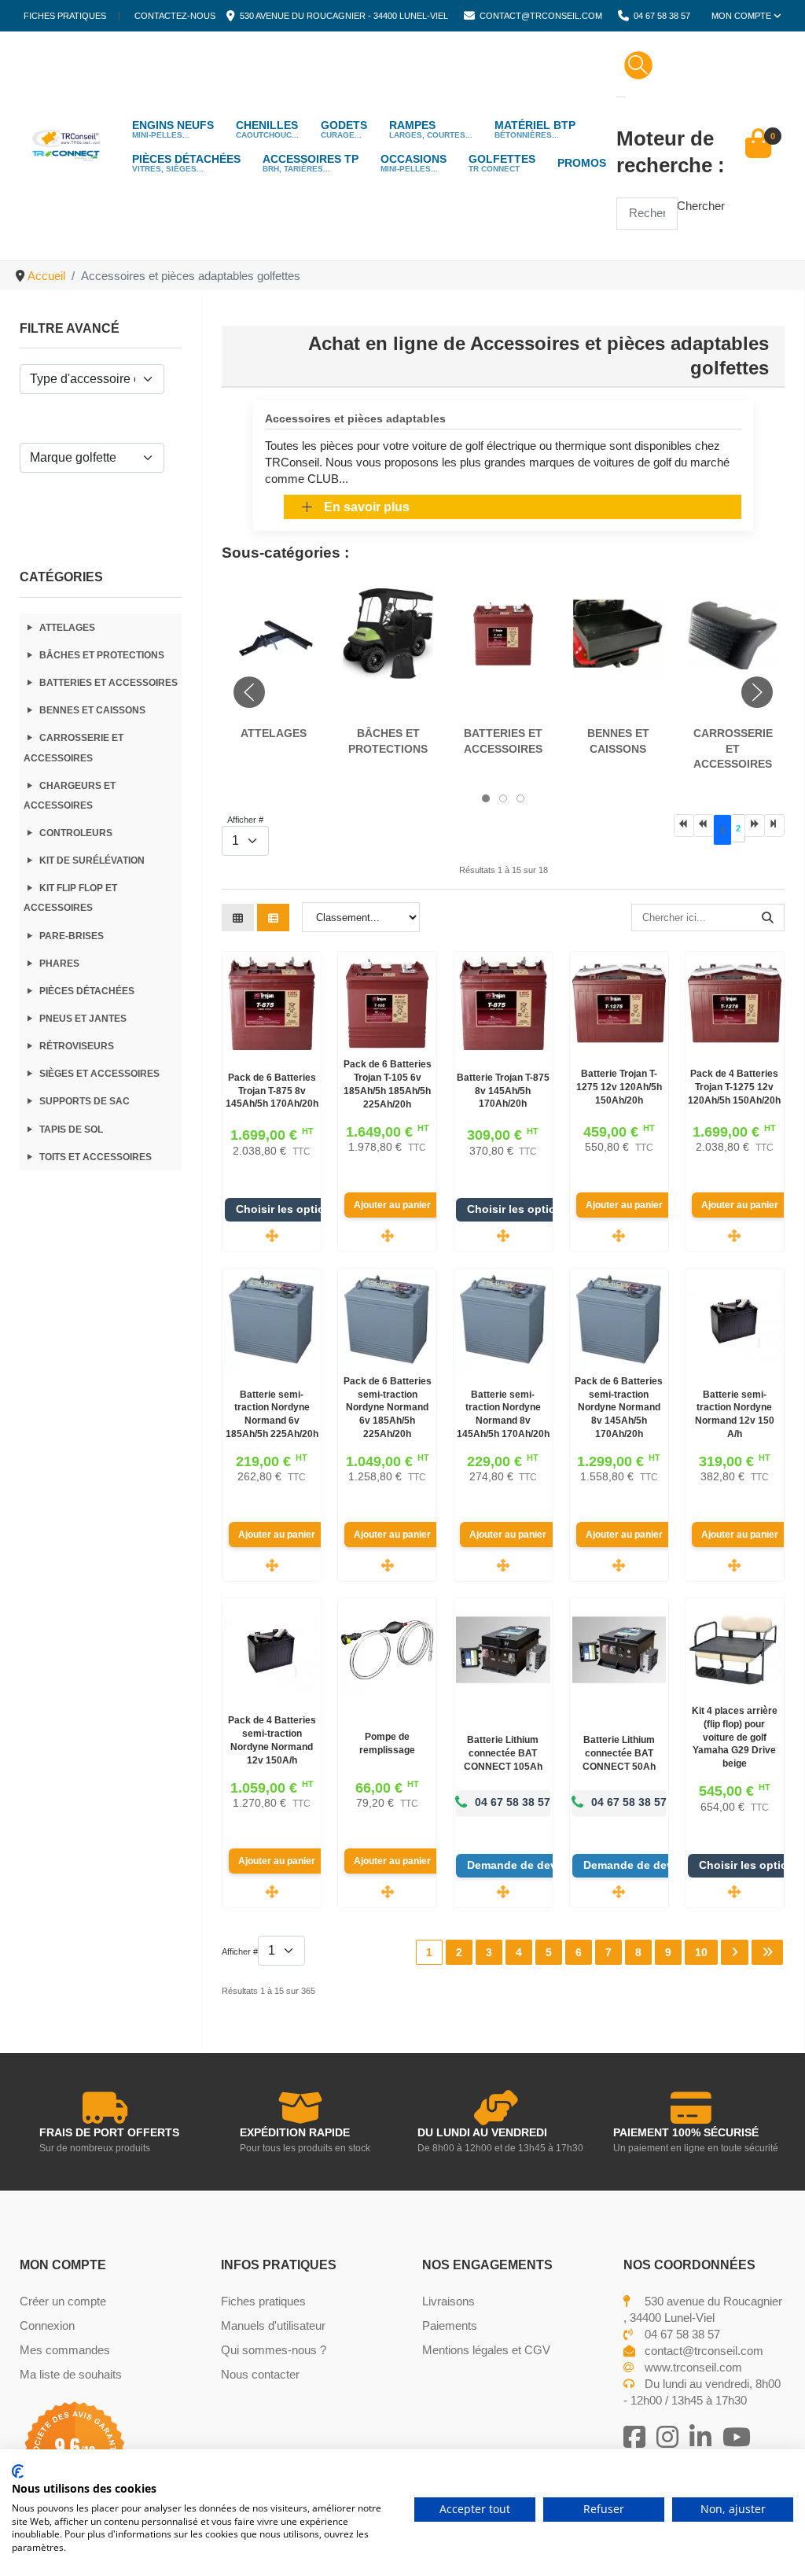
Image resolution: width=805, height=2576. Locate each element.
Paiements (450, 2325)
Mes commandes (65, 2350)
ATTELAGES (67, 628)
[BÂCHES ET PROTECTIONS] (388, 632)
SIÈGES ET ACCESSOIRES (99, 1074)
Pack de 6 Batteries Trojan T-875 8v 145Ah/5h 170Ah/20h (272, 1091)
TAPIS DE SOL (71, 1130)
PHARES (59, 964)
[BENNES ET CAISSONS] (618, 632)
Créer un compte (63, 2301)
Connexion (47, 2325)
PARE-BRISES (72, 936)
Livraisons (448, 2301)
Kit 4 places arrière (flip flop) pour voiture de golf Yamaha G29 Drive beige (735, 1737)
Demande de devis (518, 1865)
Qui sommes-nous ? (274, 2350)
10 (701, 1952)
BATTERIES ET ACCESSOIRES (108, 683)
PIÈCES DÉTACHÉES (87, 991)
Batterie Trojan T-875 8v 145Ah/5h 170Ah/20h (503, 1091)
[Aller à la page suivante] (755, 825)
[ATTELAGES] (273, 632)
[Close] (621, 97)
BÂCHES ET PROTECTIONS (102, 655)
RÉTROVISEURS (77, 1046)
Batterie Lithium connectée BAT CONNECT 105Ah (503, 1753)
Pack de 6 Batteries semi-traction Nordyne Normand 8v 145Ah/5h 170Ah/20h (619, 1408)
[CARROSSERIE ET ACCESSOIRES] (733, 632)
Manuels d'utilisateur (273, 2325)
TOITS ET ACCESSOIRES (96, 1157)
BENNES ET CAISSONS (92, 710)
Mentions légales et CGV (486, 2350)
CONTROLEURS (76, 833)
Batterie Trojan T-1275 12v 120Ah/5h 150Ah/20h (619, 1087)
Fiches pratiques (65, 16)
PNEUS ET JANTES (83, 1019)
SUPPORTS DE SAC (85, 1101)
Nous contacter (260, 2374)
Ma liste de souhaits (71, 2374)
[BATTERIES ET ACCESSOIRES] (503, 632)
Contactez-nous (175, 16)
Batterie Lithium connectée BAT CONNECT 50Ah (619, 1753)
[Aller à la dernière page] (774, 825)
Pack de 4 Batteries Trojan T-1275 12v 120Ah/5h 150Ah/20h (734, 1087)
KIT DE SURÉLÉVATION (92, 861)
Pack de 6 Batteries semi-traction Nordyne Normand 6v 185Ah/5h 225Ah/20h (388, 1408)
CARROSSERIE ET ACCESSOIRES (733, 748)
